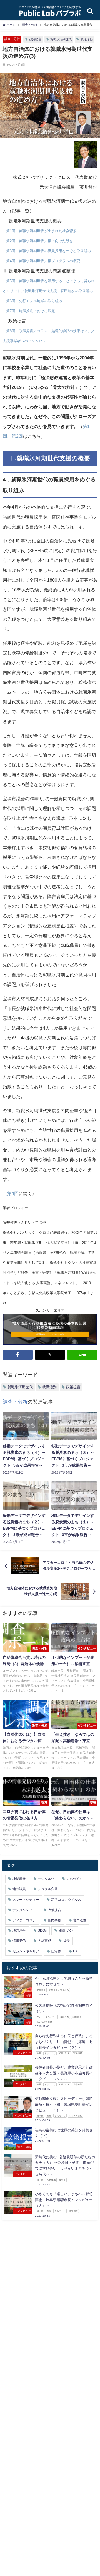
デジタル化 (46, 1879)
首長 (66, 1941)
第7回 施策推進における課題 (31, 311)
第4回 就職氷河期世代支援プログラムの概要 (43, 261)
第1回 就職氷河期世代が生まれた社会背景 (41, 231)
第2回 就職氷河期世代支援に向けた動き (40, 241)
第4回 (13, 1193)
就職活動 (87, 39)
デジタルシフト (24, 1910)
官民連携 (80, 1920)
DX (75, 1951)
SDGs (42, 1930)
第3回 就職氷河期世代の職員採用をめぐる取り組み (49, 251)
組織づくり (67, 1930)
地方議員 (19, 1889)
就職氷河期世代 (61, 39)
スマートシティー (26, 1900)
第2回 (17, 436)
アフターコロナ (24, 1920)
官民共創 (54, 1920)
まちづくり (75, 1879)
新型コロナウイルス (66, 1900)
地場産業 (19, 1879)
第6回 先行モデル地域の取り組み (34, 301)
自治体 (56, 1951)
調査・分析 (12, 39)
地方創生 (19, 1930)
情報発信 (19, 1941)
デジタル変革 (48, 1889)
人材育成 (44, 1941)
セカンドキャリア (26, 1951)
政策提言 (35, 39)
